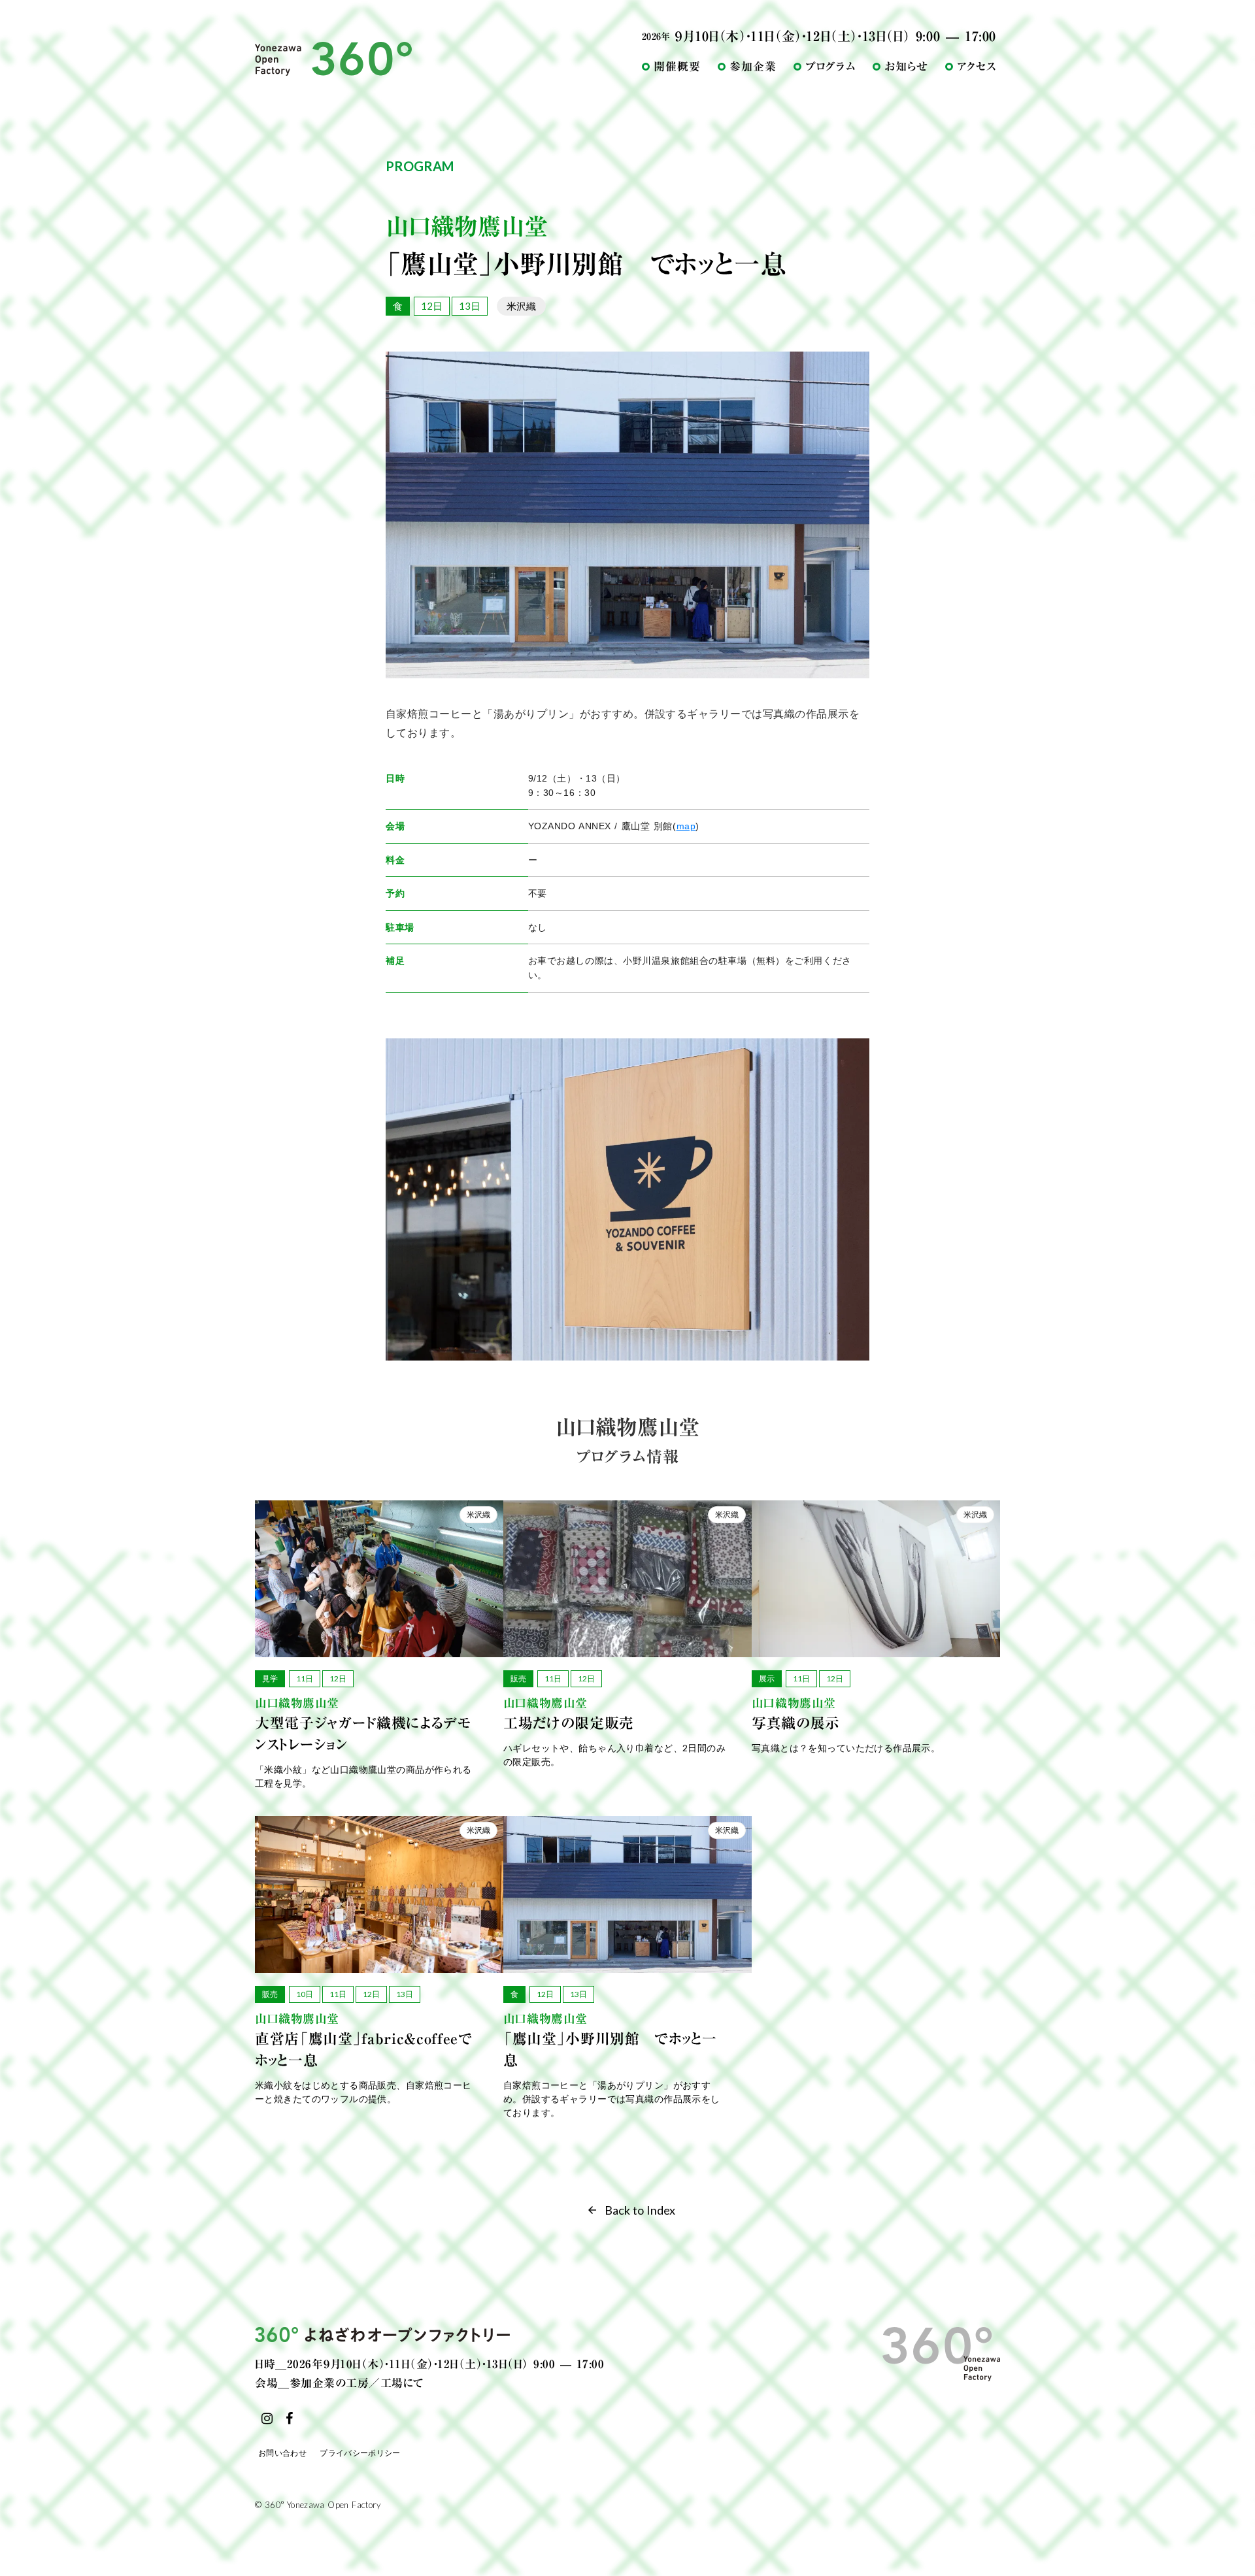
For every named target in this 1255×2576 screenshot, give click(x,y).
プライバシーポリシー (360, 2453)
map (686, 826)
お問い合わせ (282, 2453)
